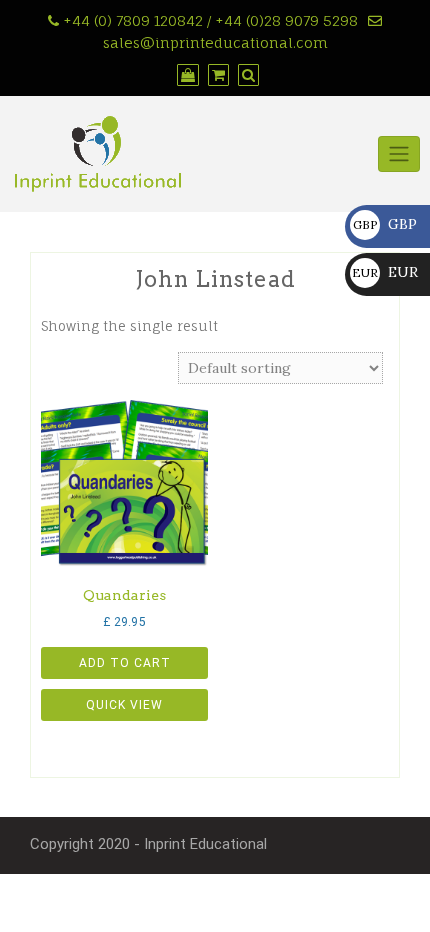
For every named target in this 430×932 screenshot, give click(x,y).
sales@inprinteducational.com (215, 42)
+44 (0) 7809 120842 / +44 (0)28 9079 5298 (210, 20)
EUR (385, 272)
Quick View (124, 705)
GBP (385, 224)
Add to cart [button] (125, 663)
